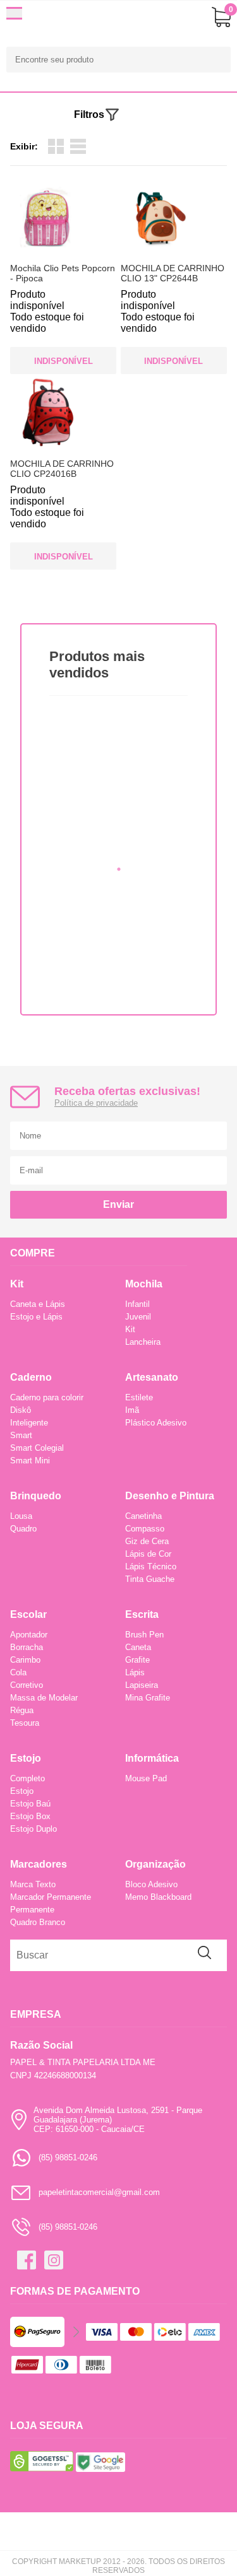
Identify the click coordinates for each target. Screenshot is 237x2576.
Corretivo (27, 1685)
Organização (155, 1864)
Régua (22, 1710)
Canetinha (143, 1516)
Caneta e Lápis (38, 1304)
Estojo (26, 1758)
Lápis (135, 1672)
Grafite (137, 1660)
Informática (152, 1758)
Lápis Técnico (151, 1566)
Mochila (144, 1284)
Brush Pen (144, 1635)
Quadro (23, 1529)
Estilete (139, 1397)
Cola (18, 1672)
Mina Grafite (148, 1698)
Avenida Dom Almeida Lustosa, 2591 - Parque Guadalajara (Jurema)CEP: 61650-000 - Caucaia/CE (118, 2120)
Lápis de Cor (148, 1554)
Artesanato (152, 1377)
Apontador (29, 1635)
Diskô (21, 1410)
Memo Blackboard (158, 1897)
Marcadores (39, 1864)
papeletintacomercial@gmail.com (99, 2192)
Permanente (32, 1910)
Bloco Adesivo (151, 1884)
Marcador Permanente (51, 1897)
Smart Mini (30, 1461)
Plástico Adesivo (156, 1423)
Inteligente (29, 1423)
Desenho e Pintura (170, 1496)
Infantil (137, 1304)
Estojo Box (30, 1816)
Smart (21, 1435)
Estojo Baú (30, 1804)
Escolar (28, 1614)
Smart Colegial (37, 1448)
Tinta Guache (150, 1579)
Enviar (118, 1204)
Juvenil (138, 1317)
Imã (132, 1410)
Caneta (138, 1647)
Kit (17, 1284)
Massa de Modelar (44, 1698)
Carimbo (25, 1660)
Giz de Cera (147, 1541)
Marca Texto (33, 1884)
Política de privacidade (96, 1103)
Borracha (27, 1647)
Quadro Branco (38, 1922)
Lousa (21, 1516)
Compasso (145, 1529)
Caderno (31, 1377)
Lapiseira (142, 1685)
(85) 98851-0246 (68, 2157)
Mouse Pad (146, 1778)
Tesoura (25, 1723)
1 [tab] (119, 869)
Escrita (142, 1614)
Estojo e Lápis (36, 1317)
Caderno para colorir (47, 1397)
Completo (27, 1778)
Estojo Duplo (33, 1829)
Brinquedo (36, 1496)
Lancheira (143, 1342)
